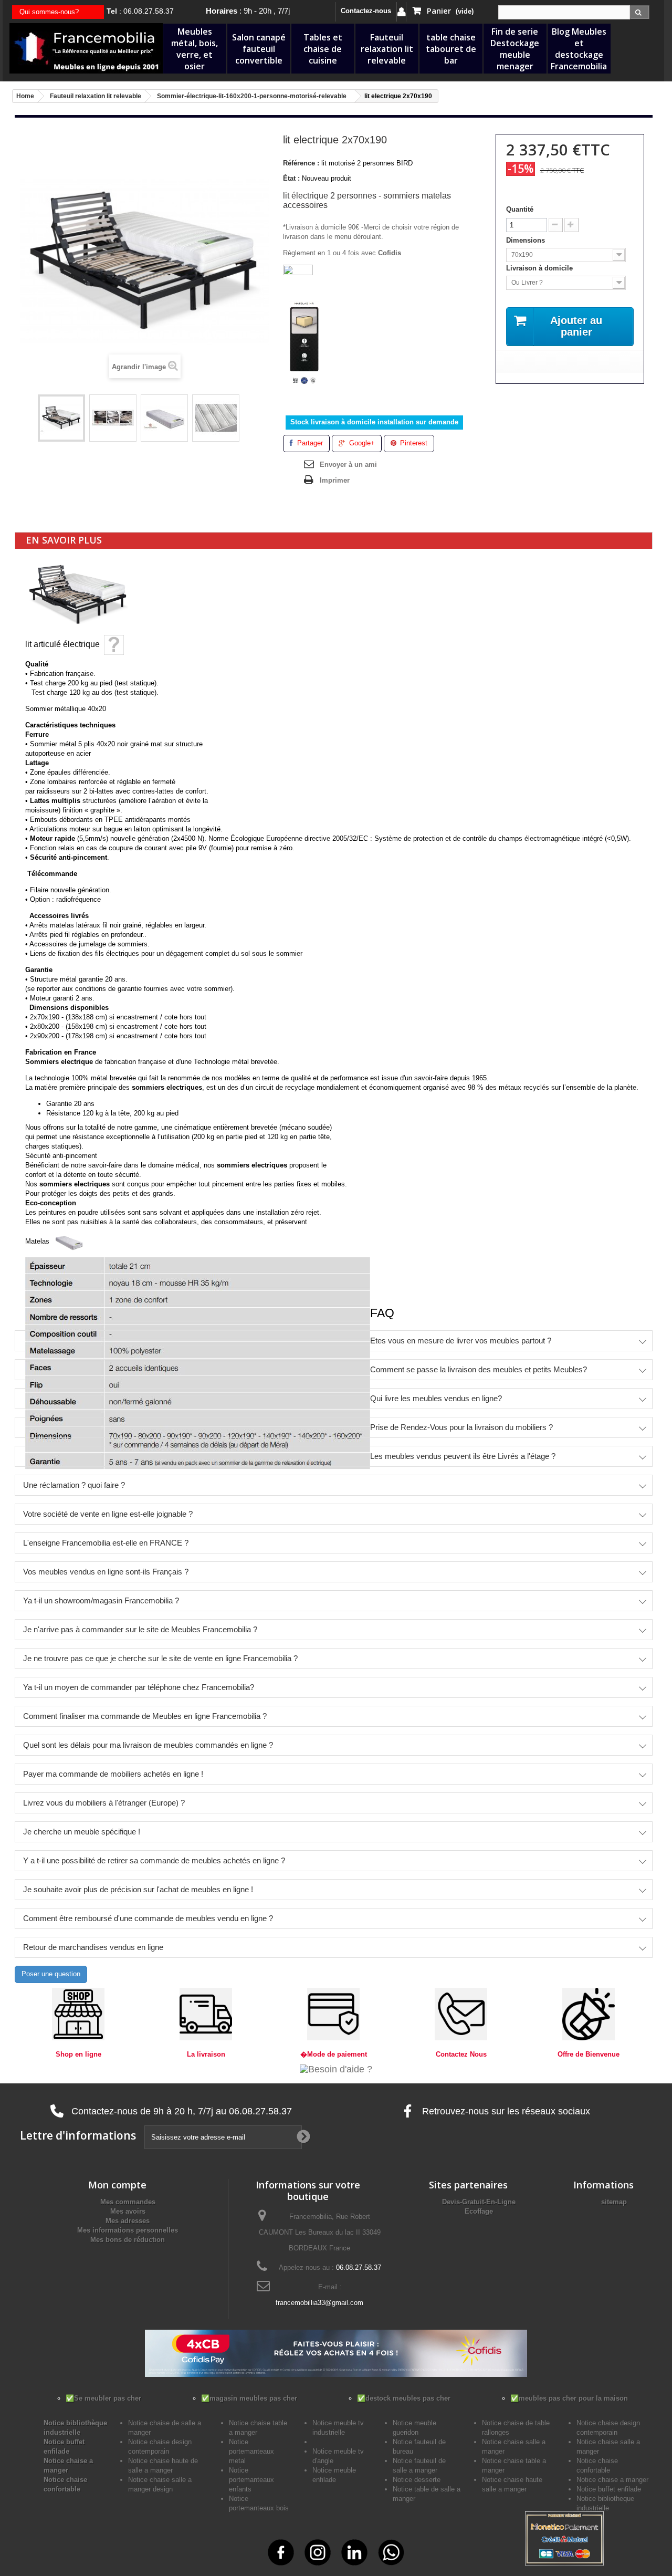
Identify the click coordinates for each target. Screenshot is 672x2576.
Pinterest (413, 443)
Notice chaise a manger (612, 2480)
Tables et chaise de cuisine (323, 49)
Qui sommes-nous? (49, 12)
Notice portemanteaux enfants (251, 2480)
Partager (309, 443)
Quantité (520, 209)
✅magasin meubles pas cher (249, 2398)
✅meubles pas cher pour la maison (569, 2398)
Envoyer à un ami (348, 465)
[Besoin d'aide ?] (336, 2069)
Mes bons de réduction (128, 2240)
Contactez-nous (366, 11)
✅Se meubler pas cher (103, 2398)
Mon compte (117, 2185)
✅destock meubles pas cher (404, 2398)
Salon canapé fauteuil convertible (259, 49)
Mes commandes (128, 2202)
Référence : (301, 163)
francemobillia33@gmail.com (319, 2303)
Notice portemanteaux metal (251, 2451)
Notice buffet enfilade (609, 2489)
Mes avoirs (128, 2211)
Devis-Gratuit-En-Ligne (479, 2202)
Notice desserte (417, 2480)
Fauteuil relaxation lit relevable (387, 49)
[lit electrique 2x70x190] (61, 418)
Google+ (361, 443)
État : (291, 178)
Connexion (401, 12)
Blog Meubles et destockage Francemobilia (579, 49)
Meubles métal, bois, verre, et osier (195, 49)
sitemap (614, 2202)
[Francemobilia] (86, 48)
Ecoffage (479, 2211)
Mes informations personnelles (128, 2230)
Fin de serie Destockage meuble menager (515, 49)
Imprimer (335, 480)
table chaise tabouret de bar (451, 49)
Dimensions (527, 240)
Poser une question (51, 1974)
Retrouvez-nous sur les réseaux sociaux (505, 2111)
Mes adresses (128, 2221)
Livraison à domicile (540, 268)
